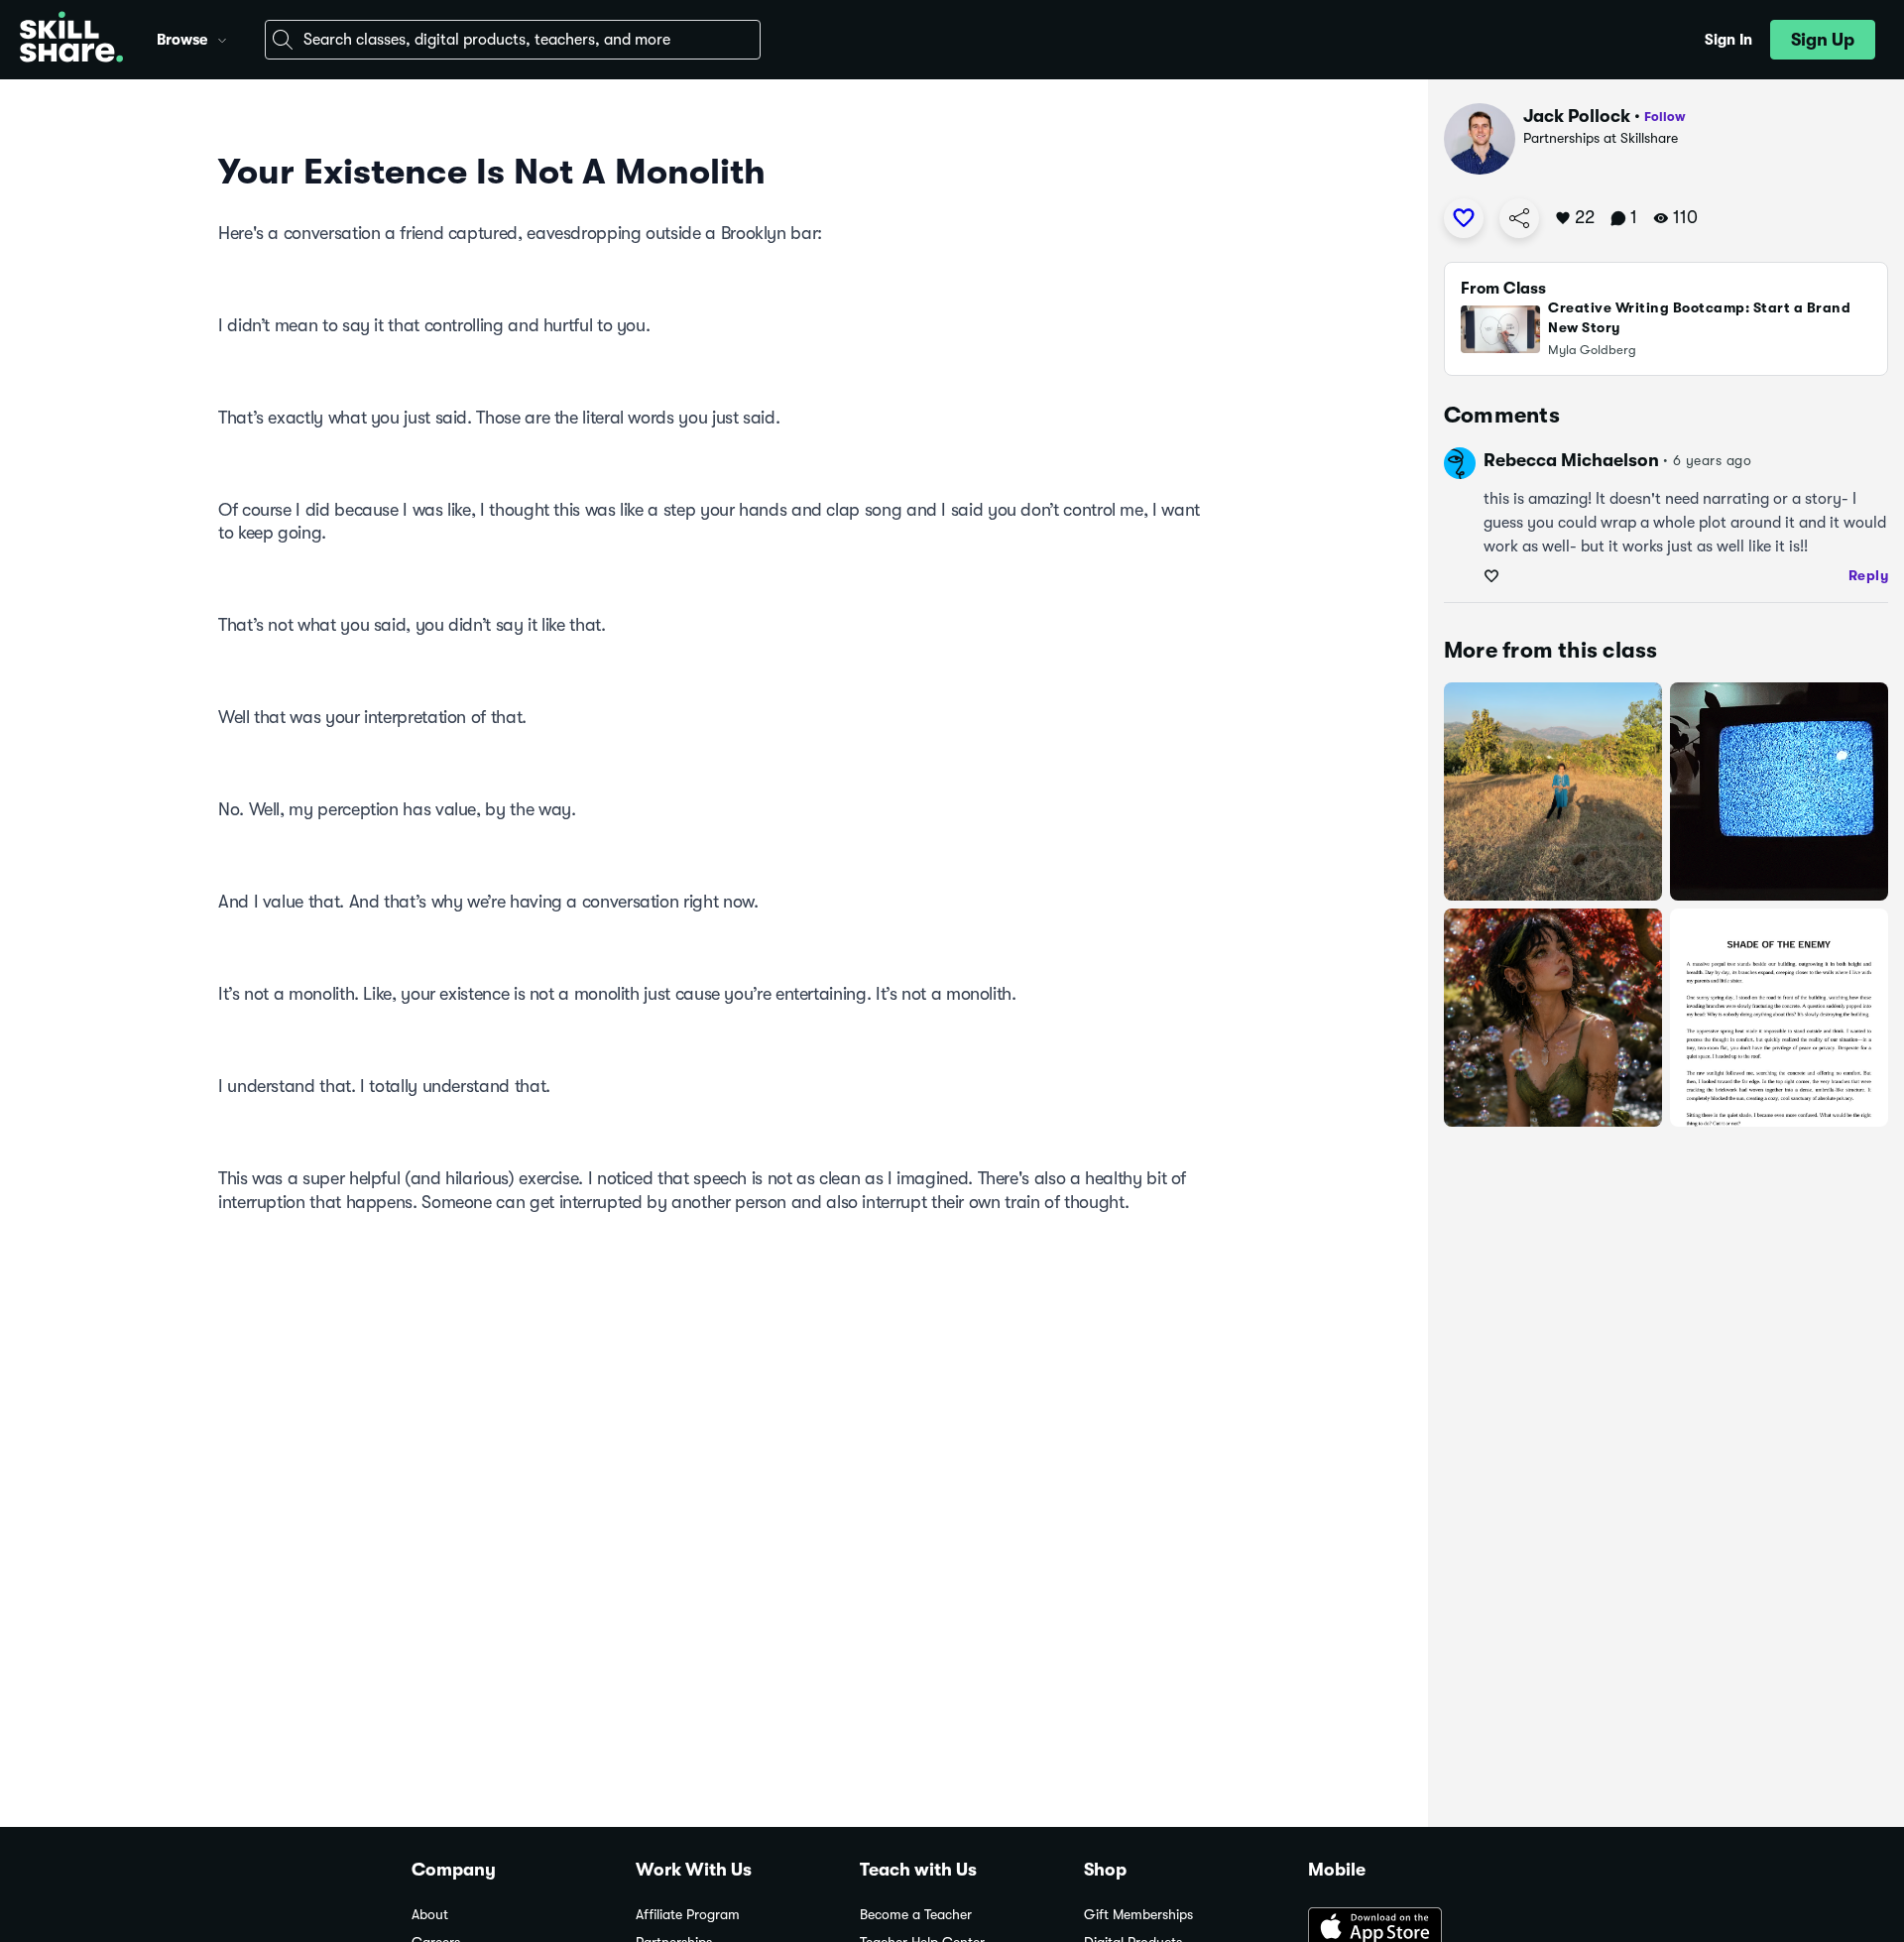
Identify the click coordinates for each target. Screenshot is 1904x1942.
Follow (1665, 117)
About (430, 1915)
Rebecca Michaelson (1571, 460)
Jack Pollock (1577, 116)
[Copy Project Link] (1519, 218)
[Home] (71, 40)
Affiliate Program (688, 1915)
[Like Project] (1464, 218)
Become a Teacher (916, 1915)
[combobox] (513, 40)
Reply (1869, 575)
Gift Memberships (1138, 1915)
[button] (222, 38)
